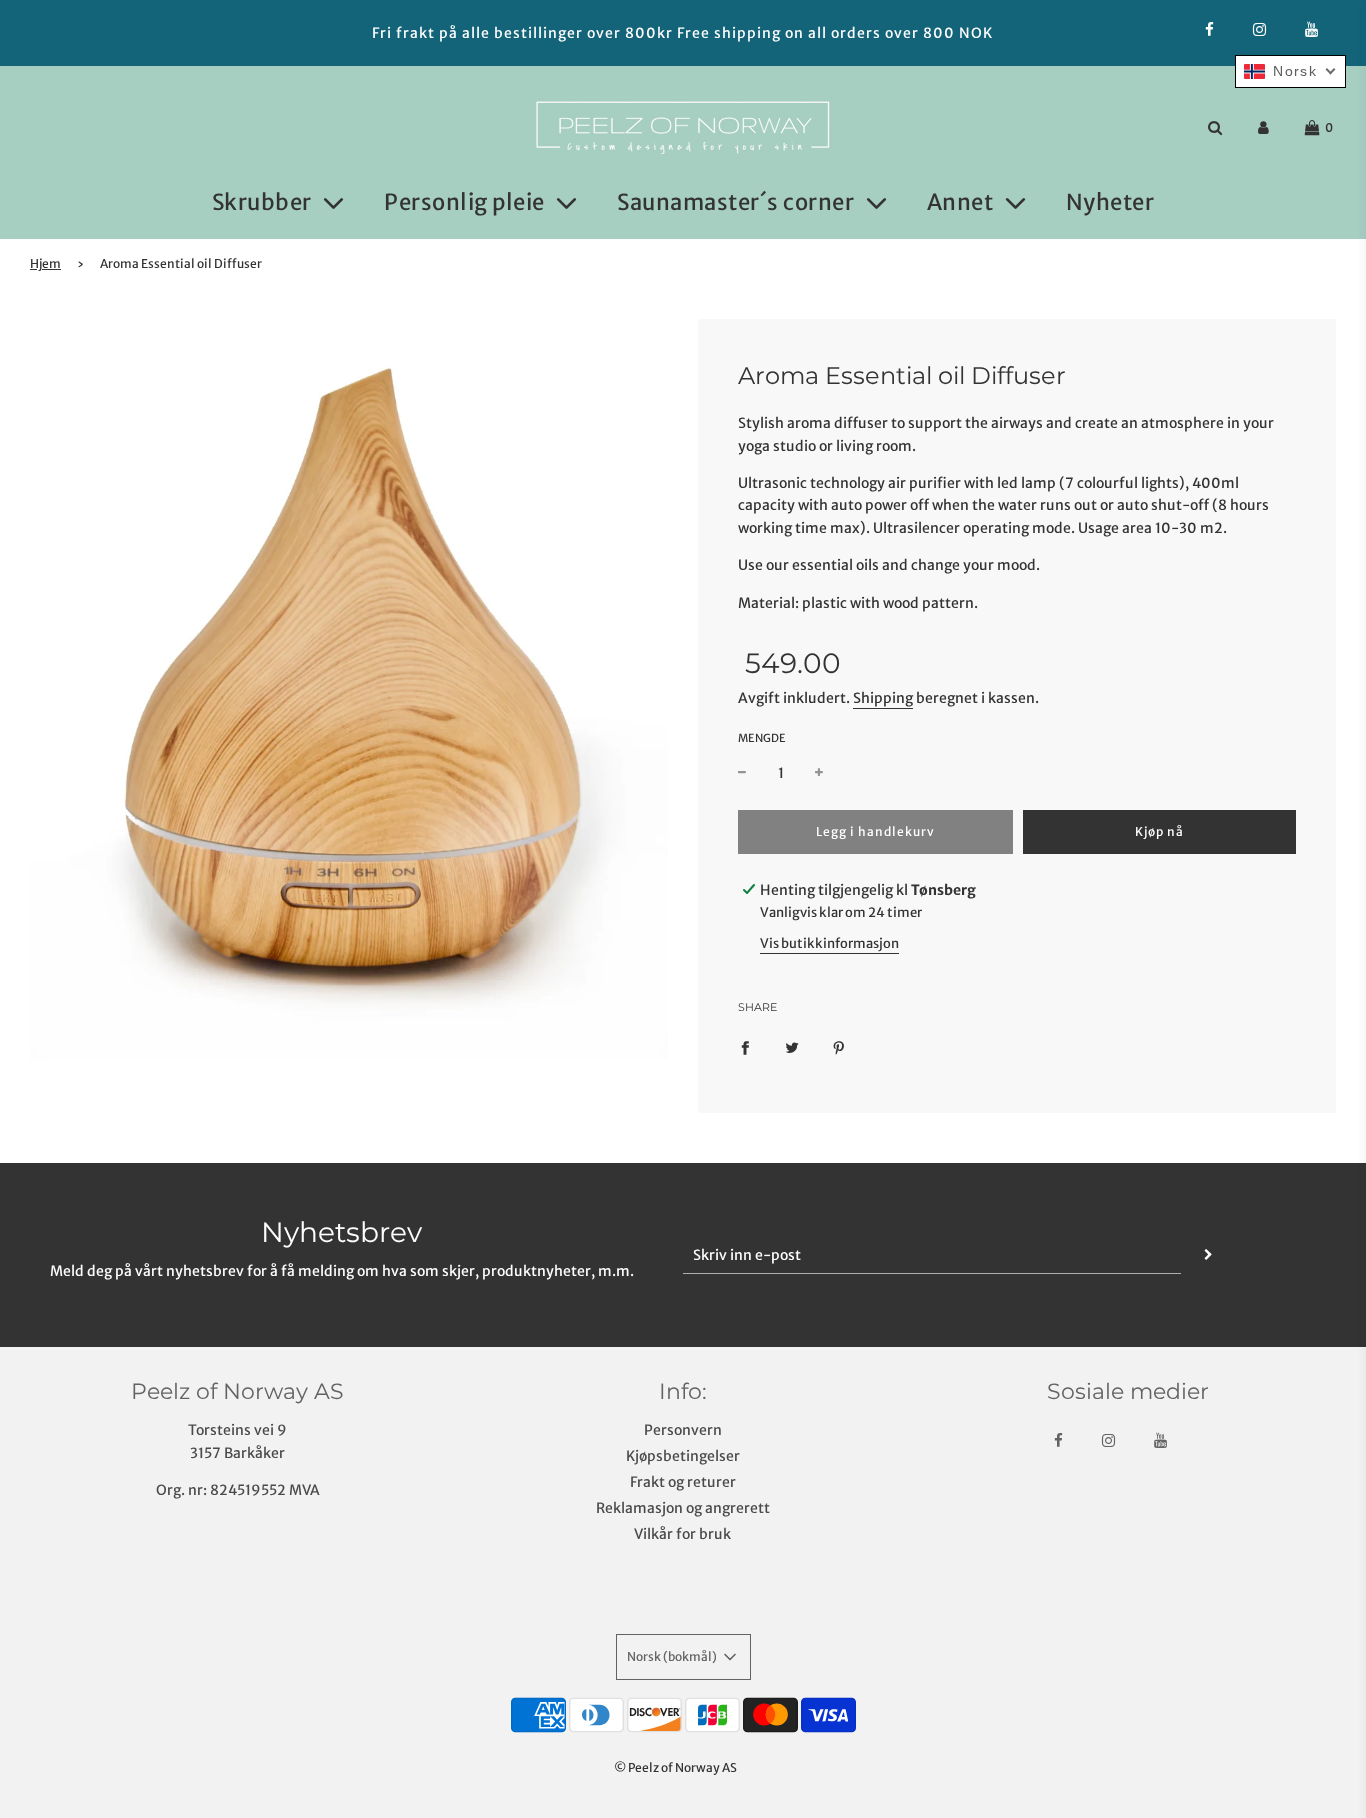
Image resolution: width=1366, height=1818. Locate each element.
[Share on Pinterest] (839, 1046)
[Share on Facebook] (745, 1046)
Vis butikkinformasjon (829, 943)
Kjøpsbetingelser (683, 1456)
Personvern (683, 1430)
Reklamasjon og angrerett (683, 1508)
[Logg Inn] (1263, 127)
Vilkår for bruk (682, 1534)
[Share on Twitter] (792, 1046)
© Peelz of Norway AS (675, 1767)
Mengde (762, 738)
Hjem (45, 263)
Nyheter (1110, 202)
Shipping (883, 698)
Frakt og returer (683, 1482)
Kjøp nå (1159, 831)
